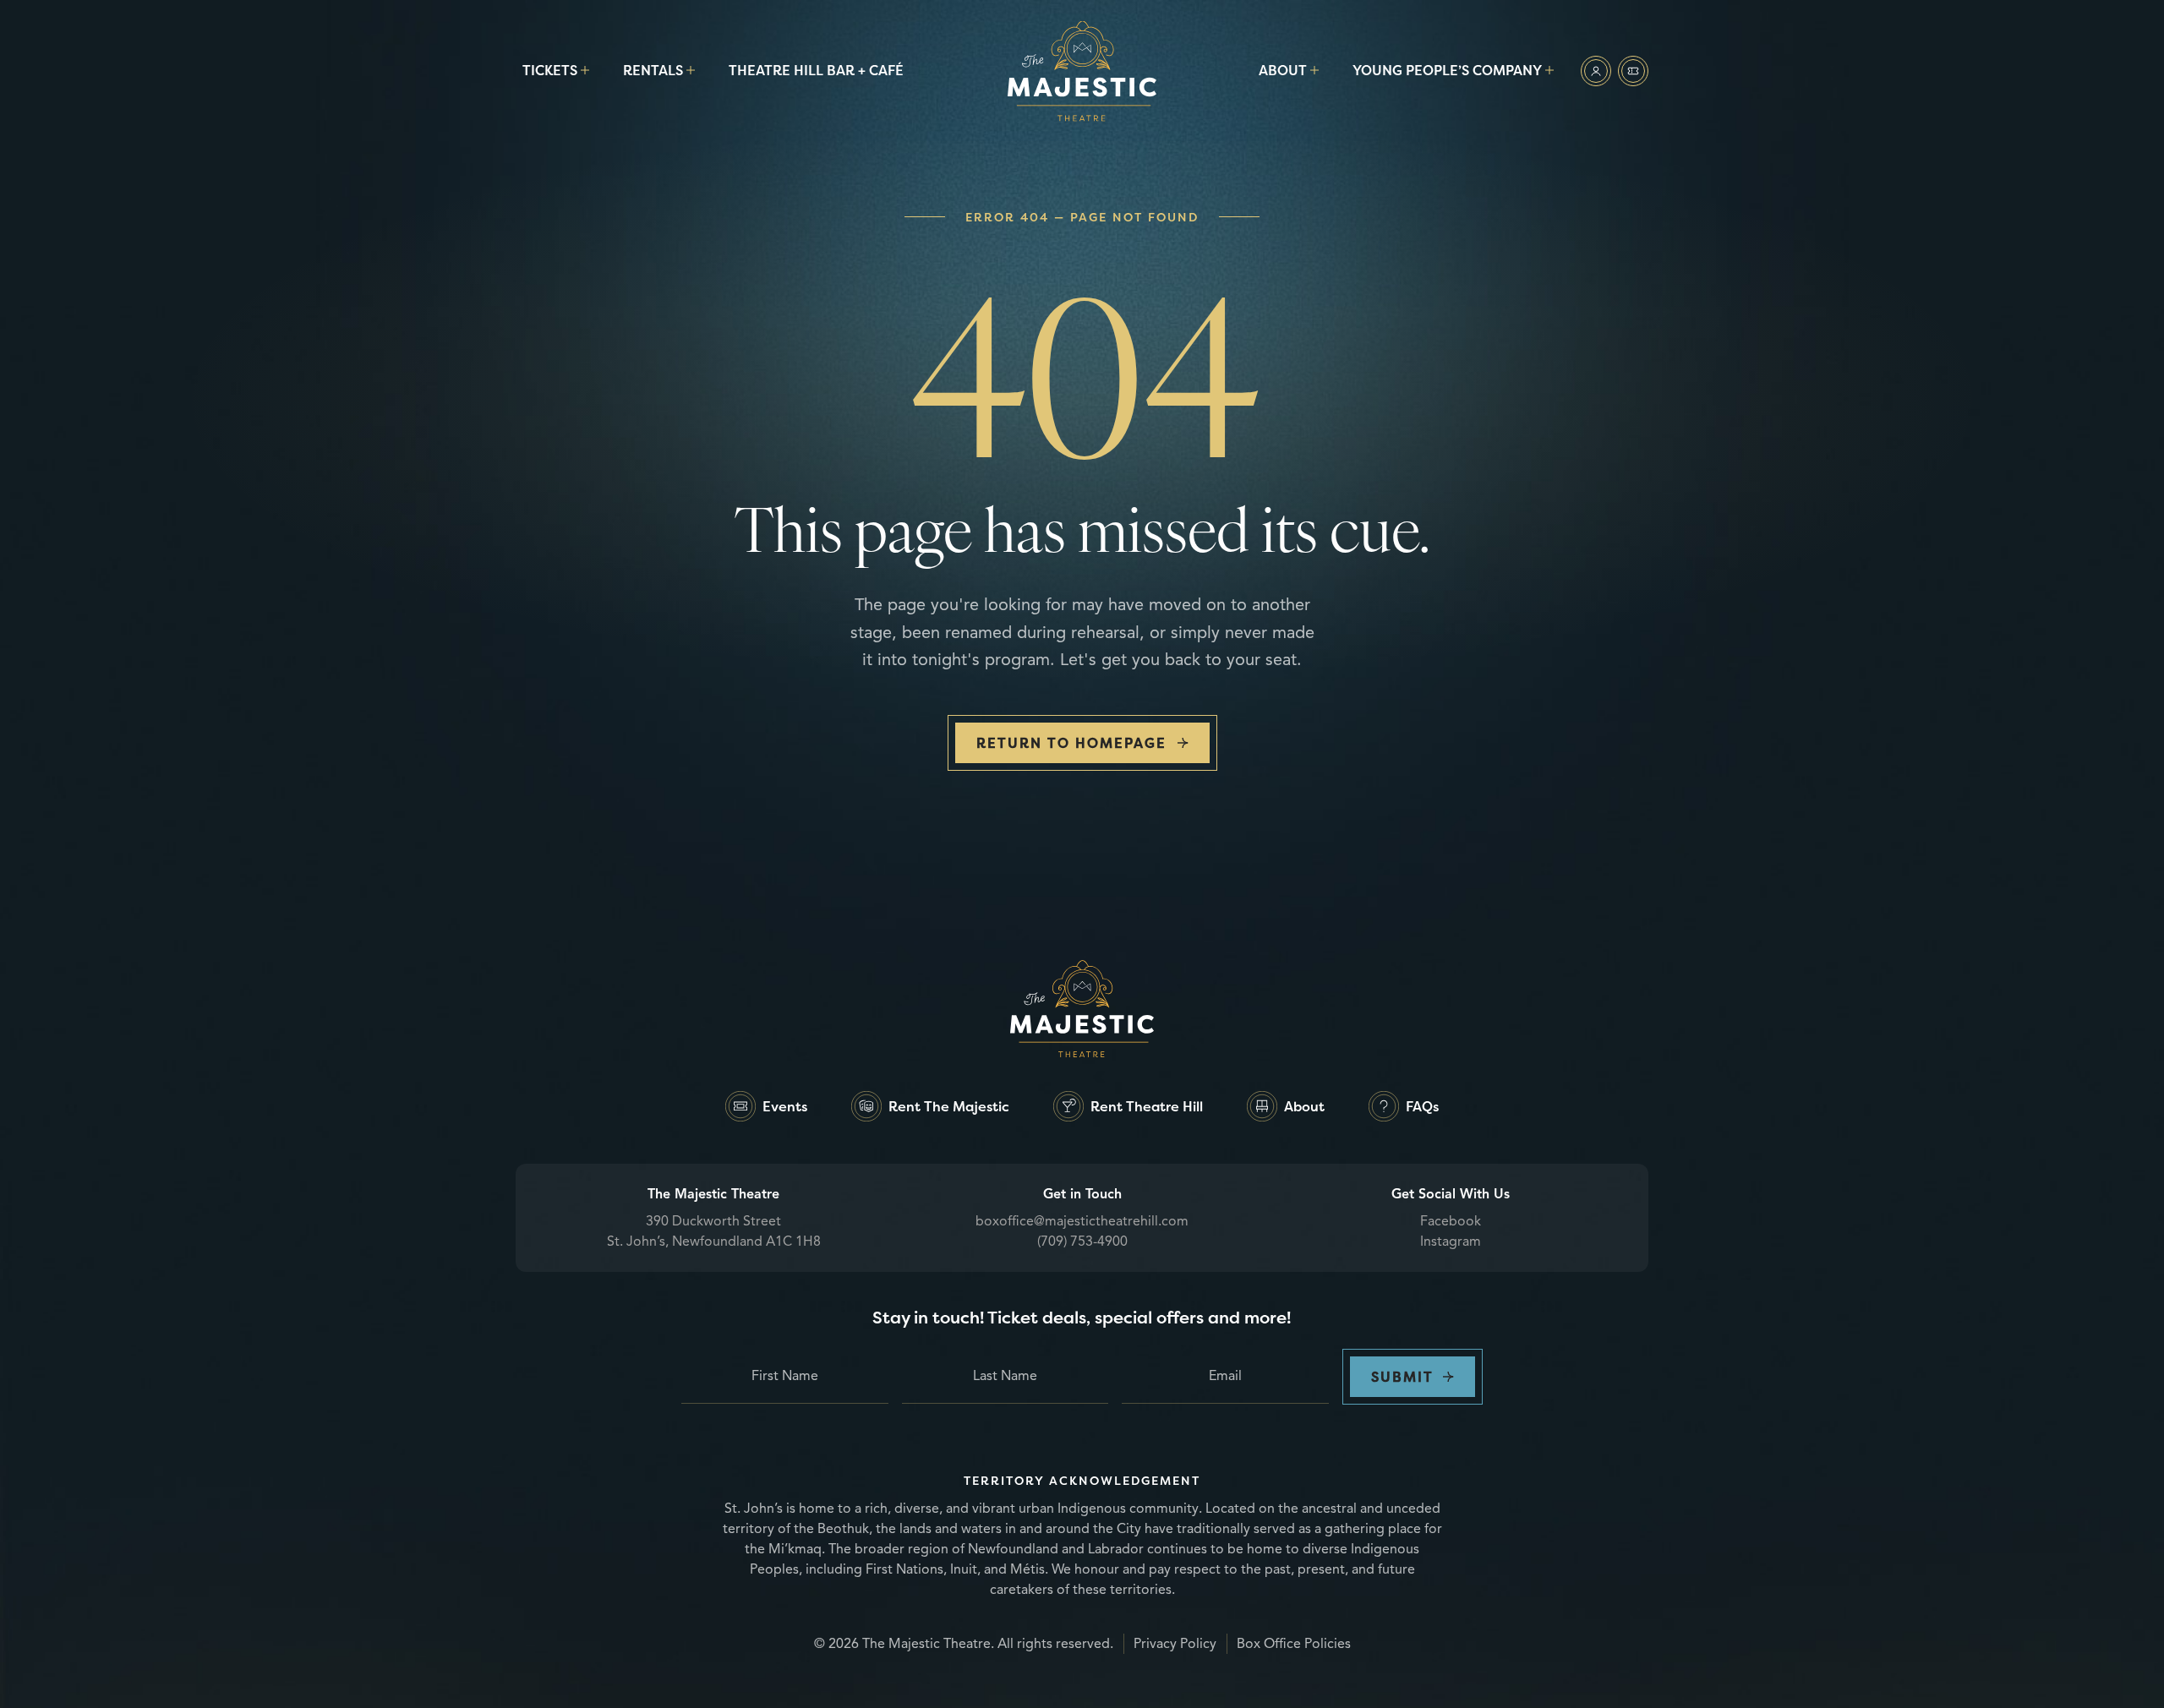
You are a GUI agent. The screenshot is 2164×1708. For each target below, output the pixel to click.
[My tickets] (1633, 71)
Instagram (1451, 1241)
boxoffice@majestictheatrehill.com (1082, 1221)
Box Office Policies (1294, 1644)
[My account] (1596, 71)
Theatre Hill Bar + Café (816, 70)
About (1283, 70)
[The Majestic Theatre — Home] (1082, 71)
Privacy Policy (1175, 1644)
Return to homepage (1071, 743)
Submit (1402, 1377)
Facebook (1451, 1221)
